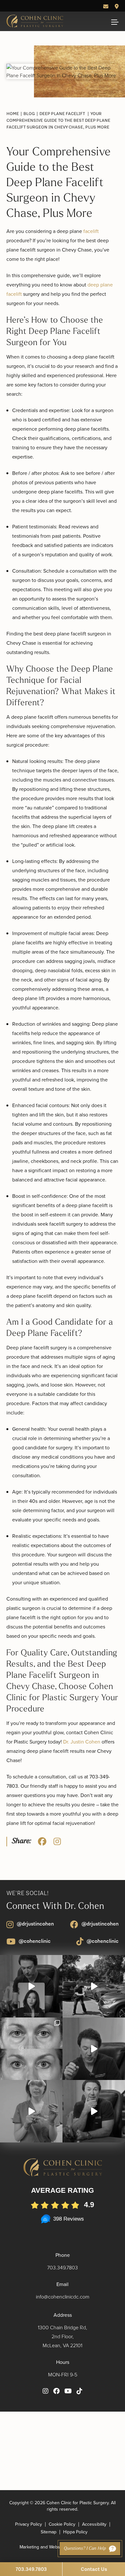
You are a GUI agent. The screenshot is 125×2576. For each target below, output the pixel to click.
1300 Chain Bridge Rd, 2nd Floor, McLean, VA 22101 (63, 2336)
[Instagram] (57, 1841)
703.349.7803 (63, 2267)
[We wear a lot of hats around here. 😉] (31, 2111)
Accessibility (94, 2524)
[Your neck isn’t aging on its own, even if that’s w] (94, 1986)
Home (13, 113)
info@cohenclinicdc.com (63, 2297)
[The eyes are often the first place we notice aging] (31, 2049)
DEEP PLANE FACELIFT (62, 113)
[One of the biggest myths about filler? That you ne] (94, 2111)
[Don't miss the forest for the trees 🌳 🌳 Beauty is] (31, 1986)
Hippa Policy (75, 2532)
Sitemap (49, 2532)
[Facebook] (42, 1841)
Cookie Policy (62, 2524)
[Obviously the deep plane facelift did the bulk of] (94, 2049)
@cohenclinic (35, 1941)
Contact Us (94, 2569)
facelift (91, 231)
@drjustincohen (35, 1924)
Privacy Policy (29, 2524)
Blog (29, 113)
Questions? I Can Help (85, 2549)
